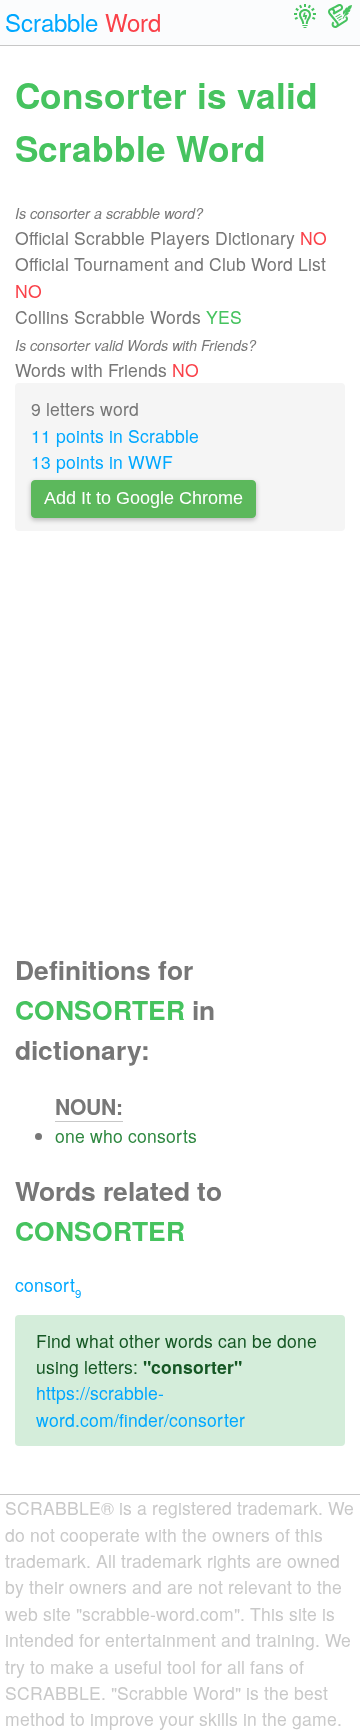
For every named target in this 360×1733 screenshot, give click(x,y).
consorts (162, 1135)
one (70, 1135)
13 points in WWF (102, 461)
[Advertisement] (180, 748)
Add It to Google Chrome (143, 498)
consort (48, 1284)
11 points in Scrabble (115, 435)
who (106, 1135)
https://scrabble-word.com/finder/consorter (140, 1405)
